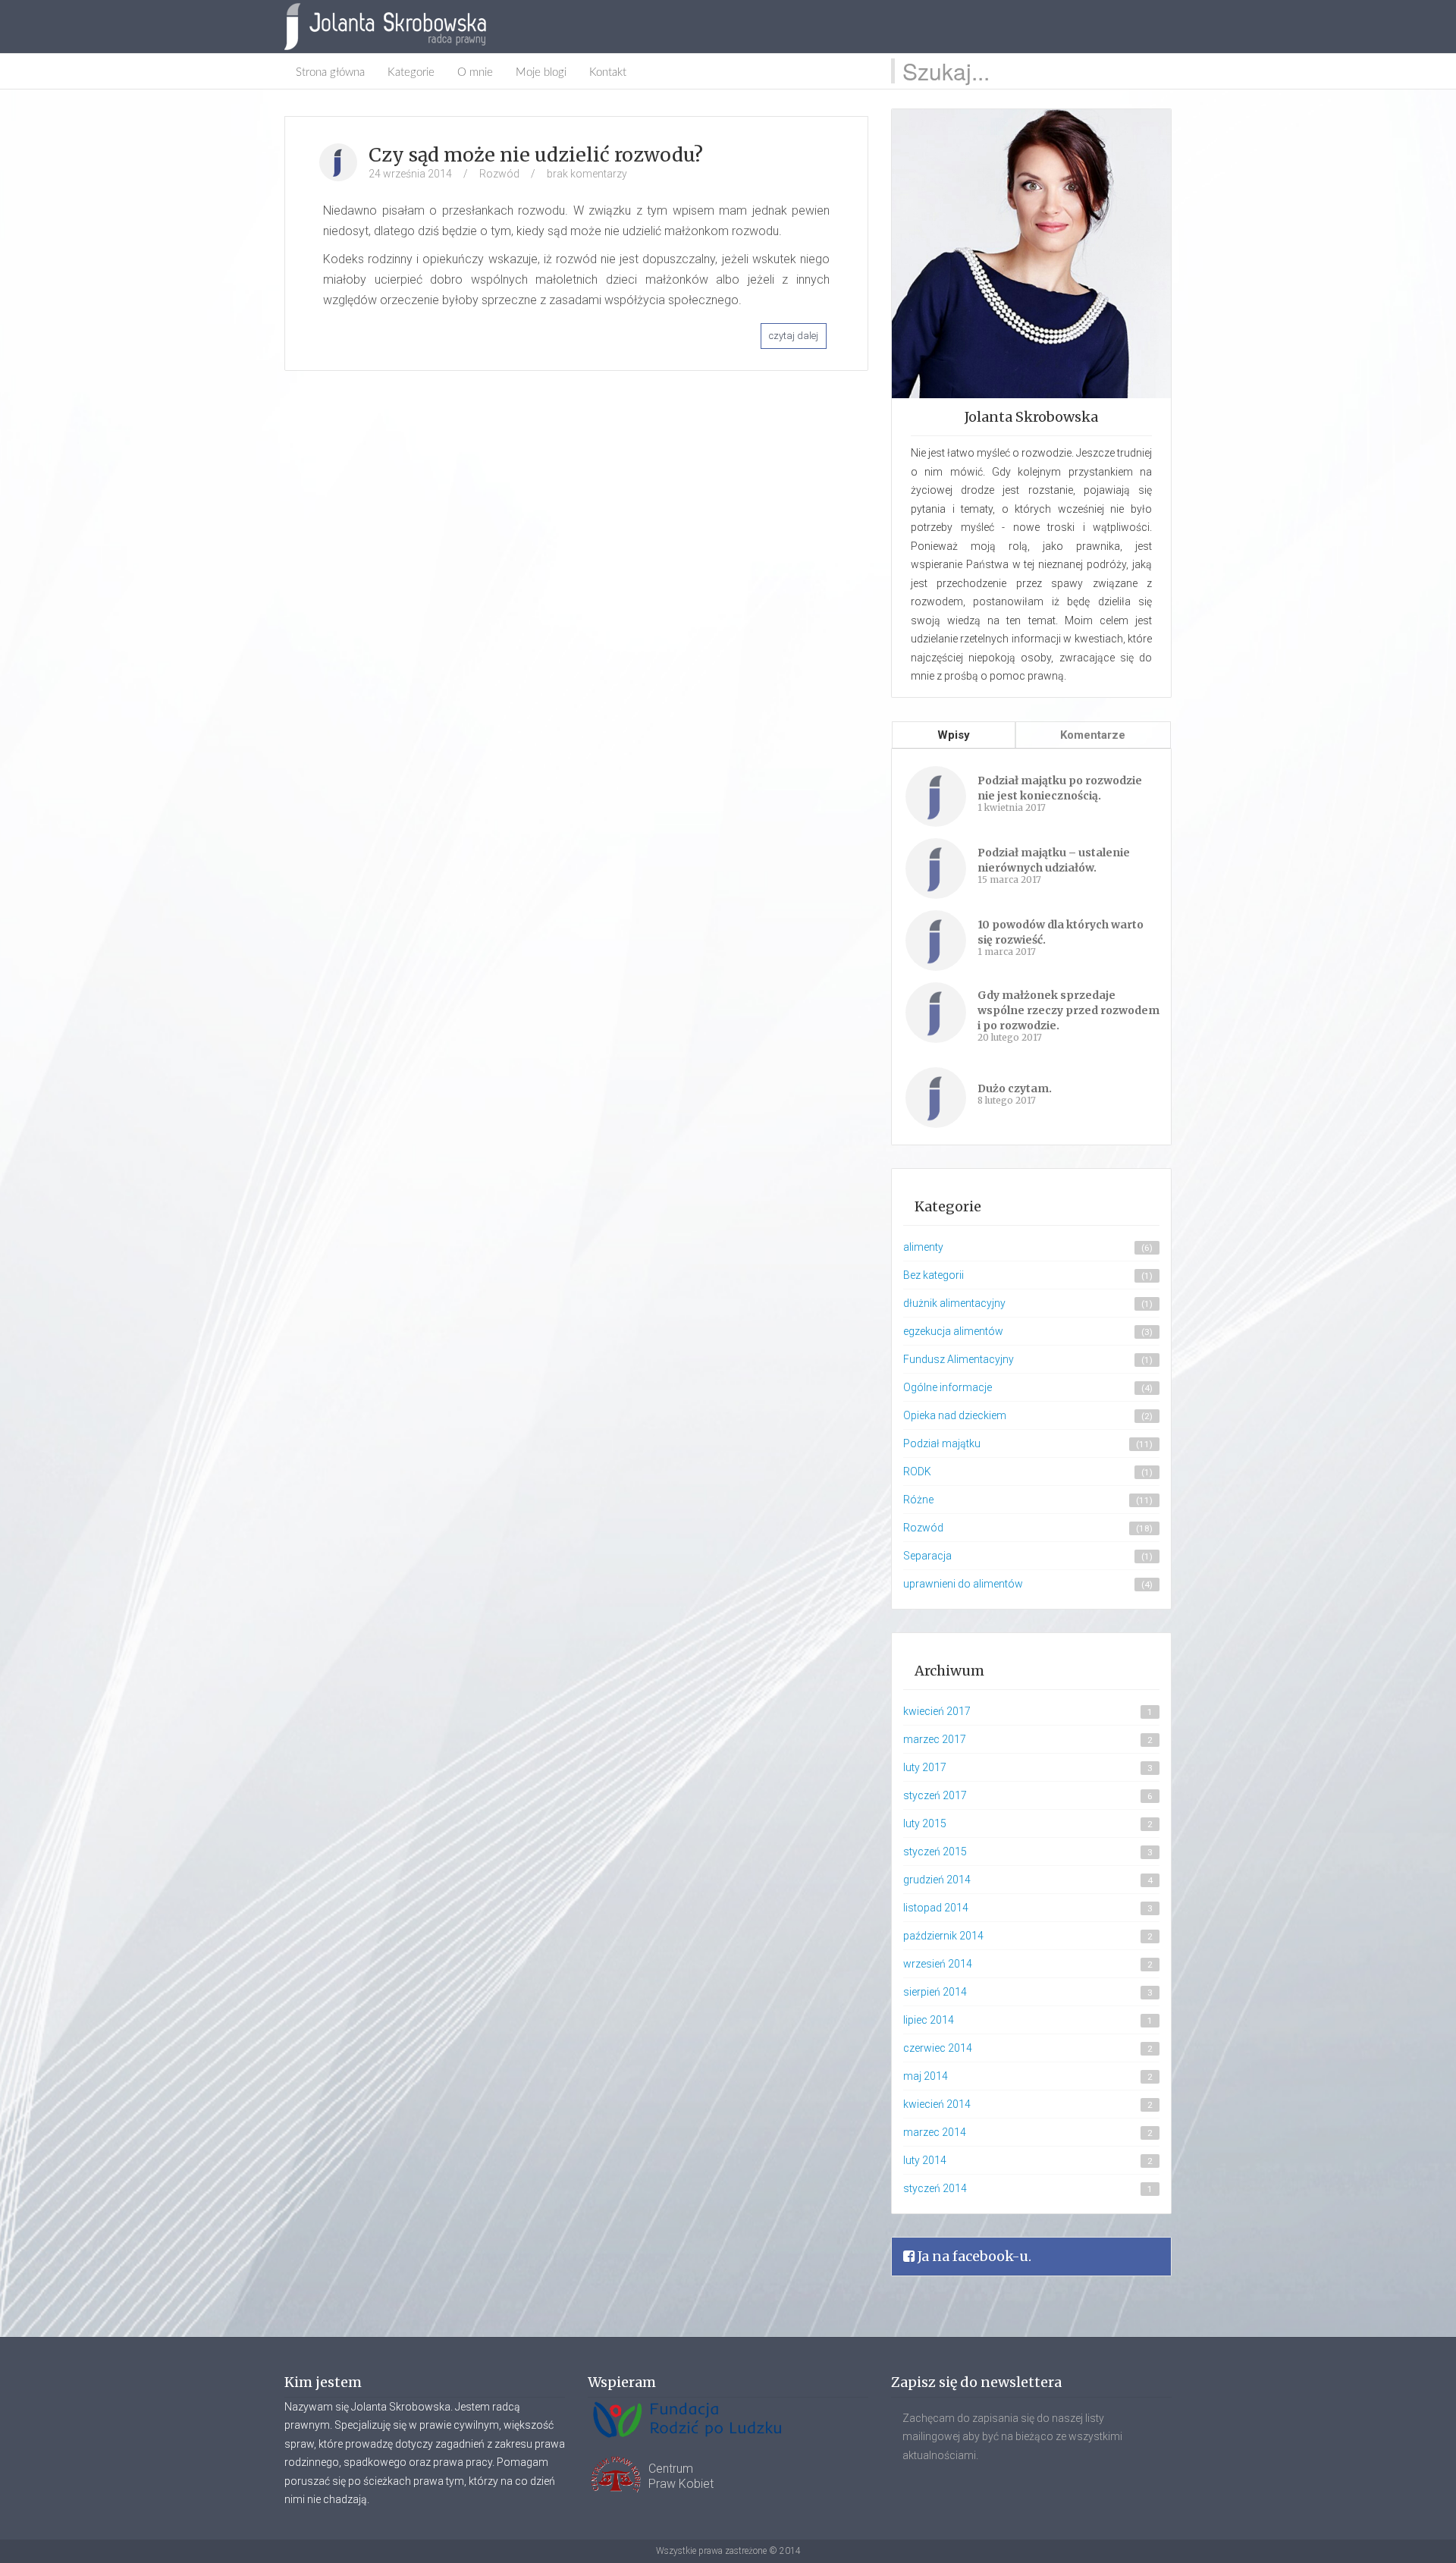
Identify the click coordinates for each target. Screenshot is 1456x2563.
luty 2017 (925, 1767)
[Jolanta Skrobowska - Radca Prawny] (393, 27)
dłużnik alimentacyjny (954, 1303)
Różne (918, 1500)
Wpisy (954, 735)
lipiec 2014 (929, 2020)
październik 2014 (943, 1936)
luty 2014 (925, 2160)
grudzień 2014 (937, 1880)
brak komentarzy (587, 174)
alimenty (923, 1247)
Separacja (927, 1556)
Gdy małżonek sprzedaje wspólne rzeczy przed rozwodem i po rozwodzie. (1068, 1010)
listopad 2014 (936, 1908)
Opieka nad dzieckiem (955, 1415)
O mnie (475, 72)
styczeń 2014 (935, 2188)
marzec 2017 (935, 1739)
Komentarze (1093, 735)
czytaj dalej (794, 336)
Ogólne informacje (948, 1387)
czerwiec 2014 (938, 2048)
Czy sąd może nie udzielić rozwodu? (536, 155)
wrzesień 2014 (938, 1964)
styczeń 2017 (935, 1795)
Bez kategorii (934, 1275)
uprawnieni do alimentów (963, 1584)
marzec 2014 (935, 2132)
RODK (917, 1472)
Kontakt (608, 72)
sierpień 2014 (935, 1992)
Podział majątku (942, 1443)
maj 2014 (926, 2076)
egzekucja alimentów (953, 1331)
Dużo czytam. (1015, 1088)
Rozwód (499, 174)
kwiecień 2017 (937, 1711)
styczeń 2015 (935, 1852)
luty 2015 (925, 1823)
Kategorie (411, 72)
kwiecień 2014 (937, 2104)
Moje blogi (541, 72)
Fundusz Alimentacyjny (959, 1359)
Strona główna (330, 72)
